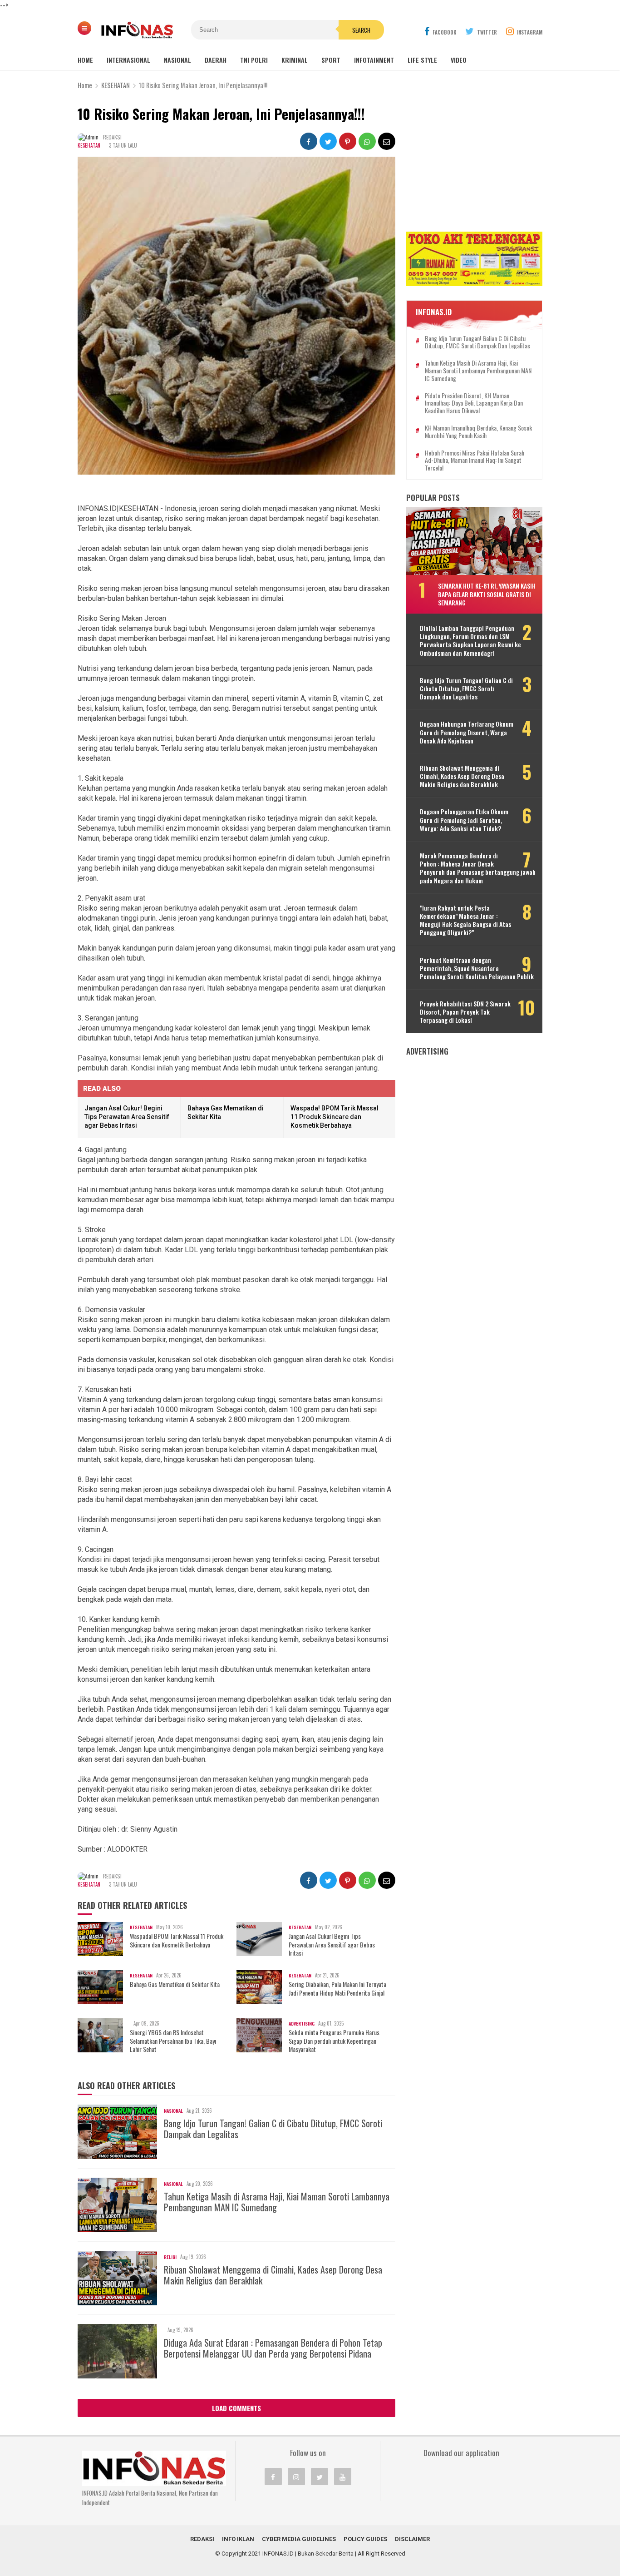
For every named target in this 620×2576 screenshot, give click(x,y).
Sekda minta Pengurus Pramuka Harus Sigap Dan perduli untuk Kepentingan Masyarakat (334, 2041)
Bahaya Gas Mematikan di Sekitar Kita (175, 1984)
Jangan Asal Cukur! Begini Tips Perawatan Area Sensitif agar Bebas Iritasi (127, 1117)
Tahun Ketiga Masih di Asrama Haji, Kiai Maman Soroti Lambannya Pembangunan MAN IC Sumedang (277, 2202)
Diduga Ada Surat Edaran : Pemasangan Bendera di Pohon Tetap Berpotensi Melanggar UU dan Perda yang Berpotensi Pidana (273, 2348)
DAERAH (216, 60)
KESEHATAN (89, 145)
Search (361, 30)
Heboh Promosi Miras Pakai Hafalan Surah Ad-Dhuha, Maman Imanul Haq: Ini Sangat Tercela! (475, 461)
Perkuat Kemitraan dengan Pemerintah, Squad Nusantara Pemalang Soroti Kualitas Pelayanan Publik (477, 968)
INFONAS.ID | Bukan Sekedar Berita (308, 2554)
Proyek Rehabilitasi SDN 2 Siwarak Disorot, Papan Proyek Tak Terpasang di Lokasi (465, 1012)
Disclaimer (412, 2539)
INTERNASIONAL (128, 60)
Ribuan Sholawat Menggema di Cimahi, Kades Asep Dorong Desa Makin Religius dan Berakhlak (273, 2275)
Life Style (422, 60)
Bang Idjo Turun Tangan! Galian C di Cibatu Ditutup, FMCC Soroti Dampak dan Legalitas (273, 2129)
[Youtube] (343, 2477)
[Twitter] (320, 2477)
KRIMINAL (295, 60)
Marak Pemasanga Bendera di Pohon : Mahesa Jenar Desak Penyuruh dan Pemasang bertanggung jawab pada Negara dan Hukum (478, 868)
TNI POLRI (254, 60)
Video (459, 60)
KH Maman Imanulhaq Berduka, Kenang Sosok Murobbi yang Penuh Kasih (478, 432)
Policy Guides (365, 2539)
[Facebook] (273, 2477)
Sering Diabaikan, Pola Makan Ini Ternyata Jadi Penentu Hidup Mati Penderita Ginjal (337, 1988)
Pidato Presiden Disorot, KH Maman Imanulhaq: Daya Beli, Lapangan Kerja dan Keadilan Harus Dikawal (474, 403)
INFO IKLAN (238, 2539)
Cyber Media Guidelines (299, 2539)
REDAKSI (202, 2539)
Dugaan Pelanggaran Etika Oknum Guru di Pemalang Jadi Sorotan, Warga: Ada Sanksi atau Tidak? (464, 820)
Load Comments (236, 2408)
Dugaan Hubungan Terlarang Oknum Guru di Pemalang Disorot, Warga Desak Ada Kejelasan (467, 732)
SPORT (331, 60)
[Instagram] (296, 2477)
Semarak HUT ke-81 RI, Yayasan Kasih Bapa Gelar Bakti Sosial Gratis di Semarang (487, 594)
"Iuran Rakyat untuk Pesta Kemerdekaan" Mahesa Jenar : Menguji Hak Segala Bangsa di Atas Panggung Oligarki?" (465, 920)
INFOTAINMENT (374, 60)
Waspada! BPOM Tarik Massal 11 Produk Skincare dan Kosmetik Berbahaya (335, 1117)
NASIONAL (177, 60)
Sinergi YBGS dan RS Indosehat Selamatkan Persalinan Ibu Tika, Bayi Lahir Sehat (173, 2041)
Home (85, 60)
